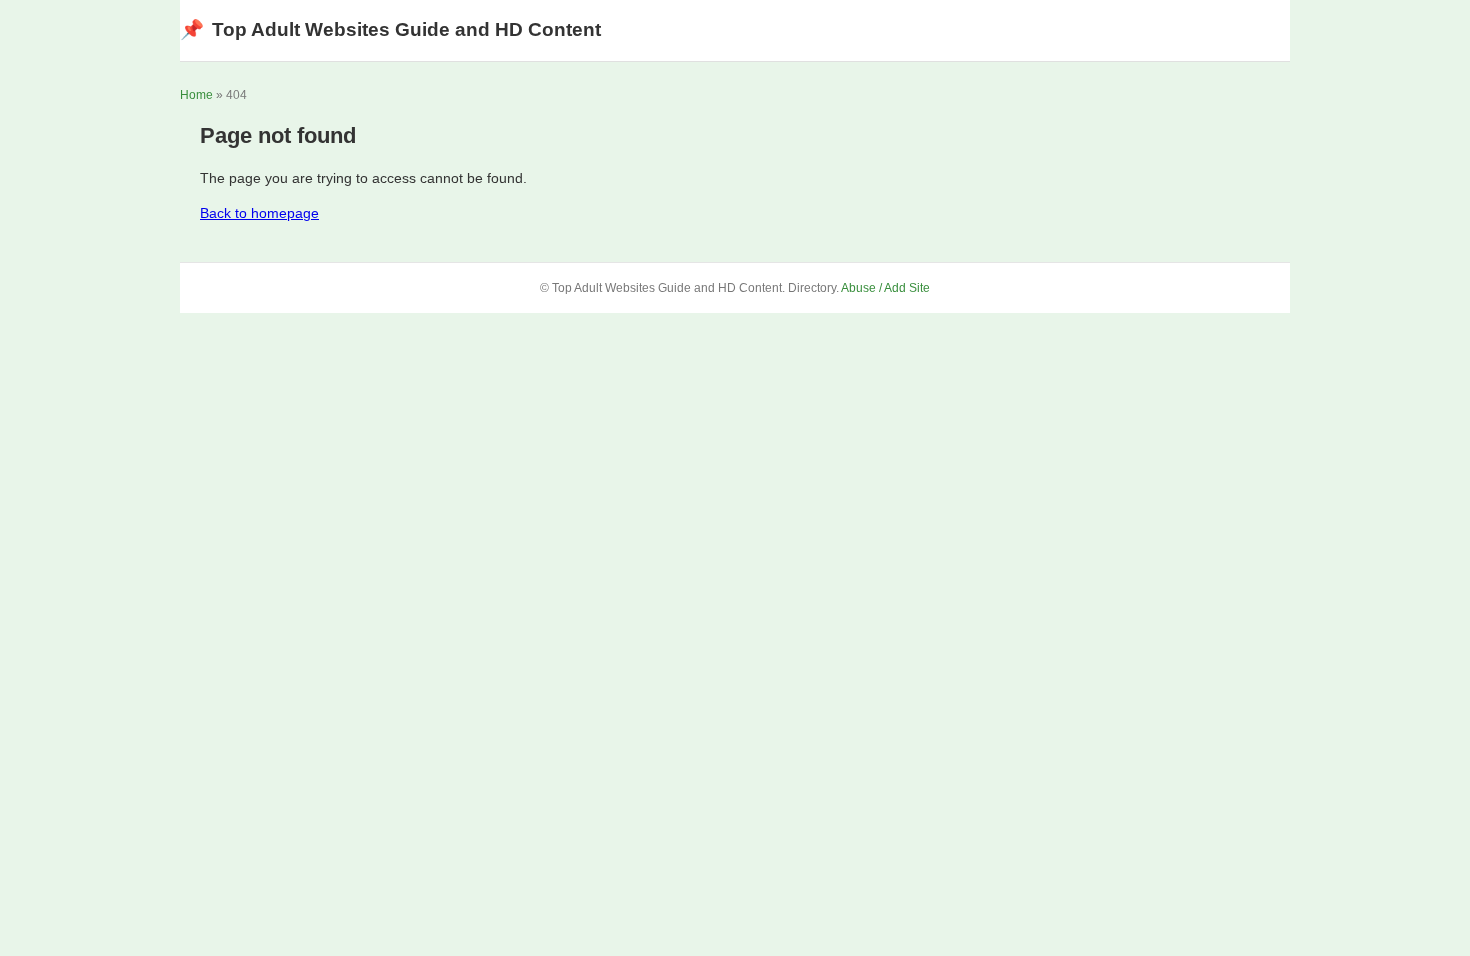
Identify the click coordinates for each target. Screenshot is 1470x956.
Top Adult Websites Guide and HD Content (390, 29)
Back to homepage (259, 213)
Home (196, 95)
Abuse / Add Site (885, 288)
